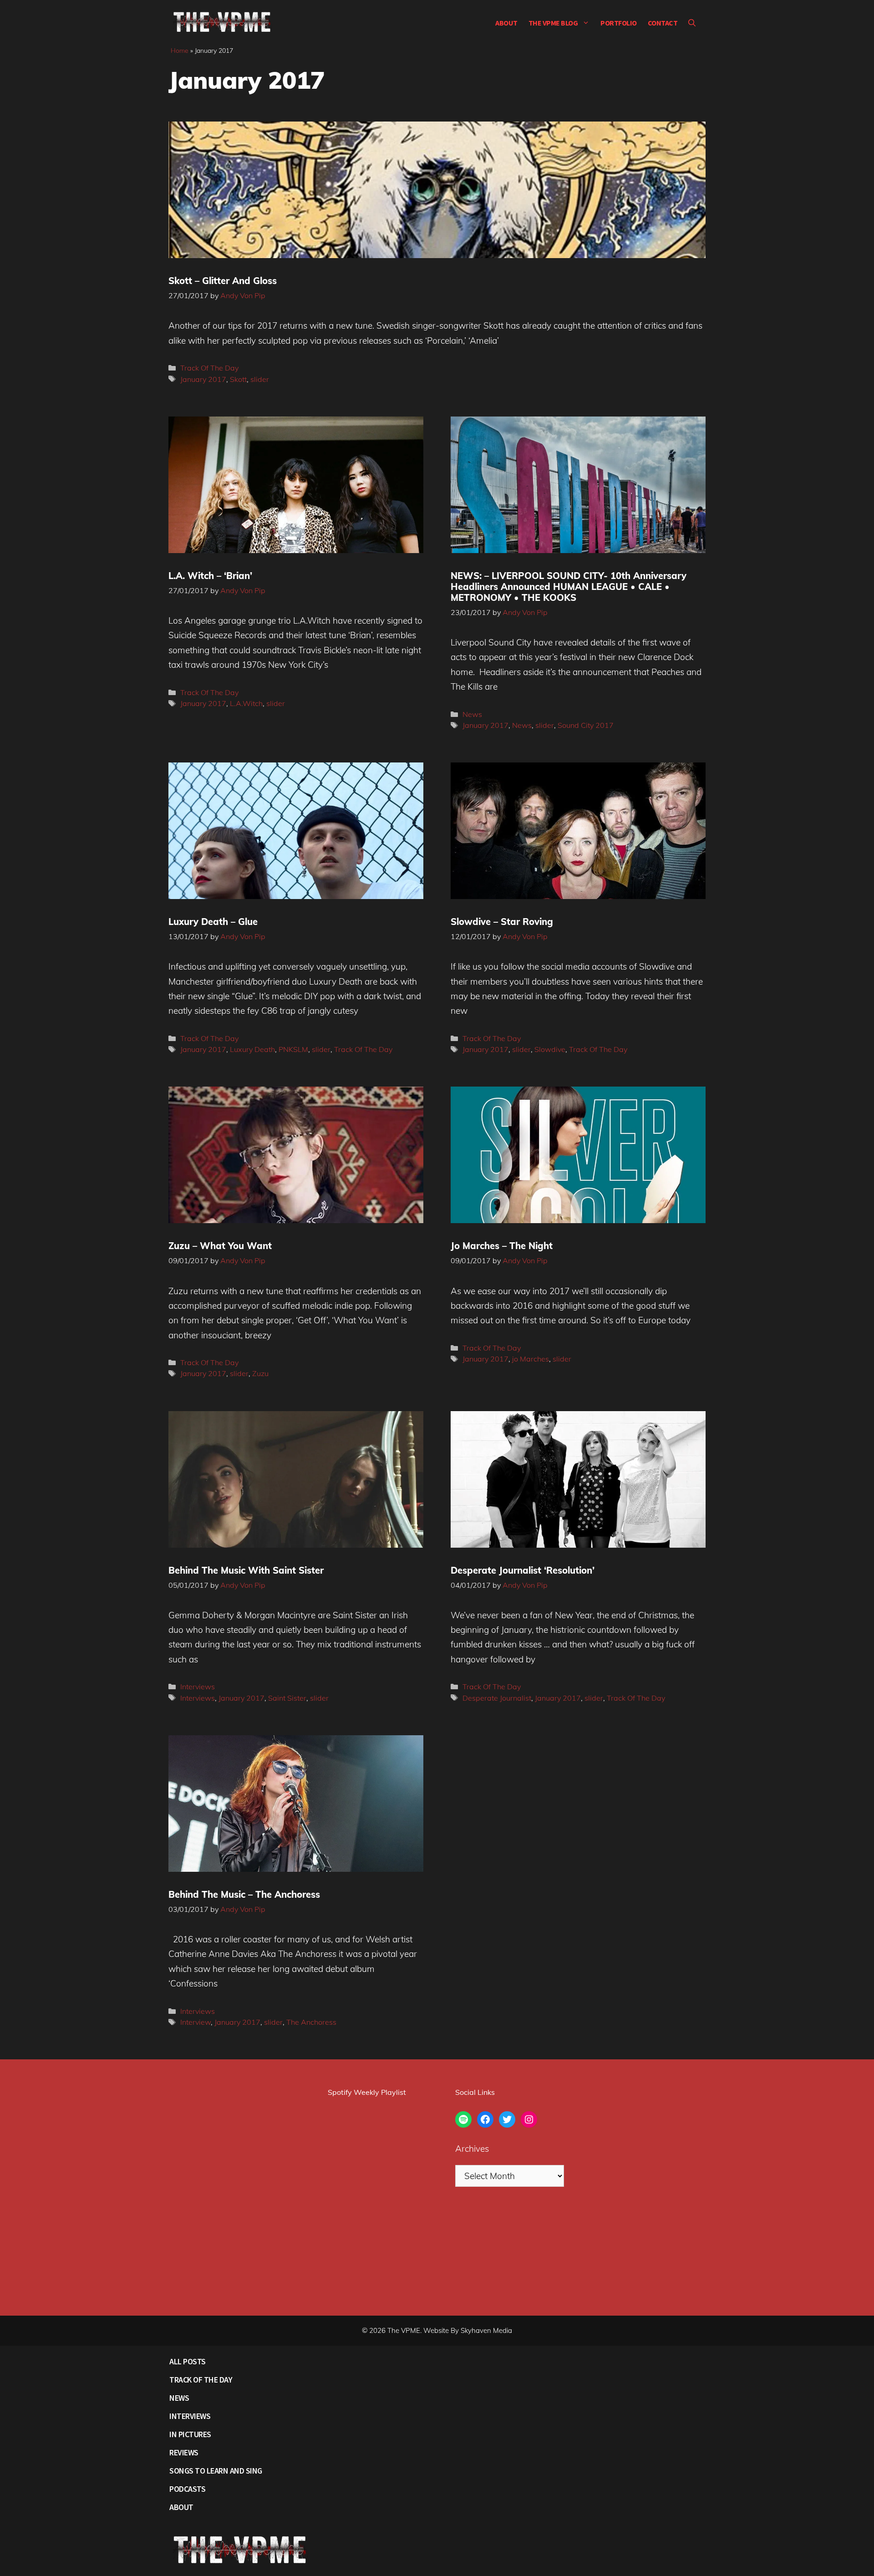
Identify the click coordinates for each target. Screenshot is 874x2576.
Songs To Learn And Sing (216, 2471)
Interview (196, 2022)
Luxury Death (252, 1049)
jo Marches (531, 1359)
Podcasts (187, 2489)
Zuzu (260, 1373)
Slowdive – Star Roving (502, 922)
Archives (472, 2149)
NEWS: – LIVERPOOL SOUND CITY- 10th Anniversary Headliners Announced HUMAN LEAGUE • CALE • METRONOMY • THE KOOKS (569, 587)
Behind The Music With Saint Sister (246, 1570)
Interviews (198, 1687)
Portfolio (619, 23)
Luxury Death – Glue (213, 922)
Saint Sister (287, 1698)
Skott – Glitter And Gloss (223, 281)
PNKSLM (293, 1049)
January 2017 (203, 379)
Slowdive (550, 1049)
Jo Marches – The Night (502, 1246)
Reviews (184, 2452)
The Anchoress (311, 2022)
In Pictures (190, 2434)
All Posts (188, 2361)
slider (260, 379)
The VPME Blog (553, 23)
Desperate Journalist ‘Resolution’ (523, 1570)
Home (180, 51)
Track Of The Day (209, 368)
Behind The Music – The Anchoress (244, 1894)
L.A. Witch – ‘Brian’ (210, 576)
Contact (663, 23)
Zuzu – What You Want (220, 1246)
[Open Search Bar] (692, 23)
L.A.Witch (246, 703)
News (472, 714)
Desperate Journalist (497, 1698)
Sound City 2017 (586, 725)
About (506, 23)
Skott (238, 379)
